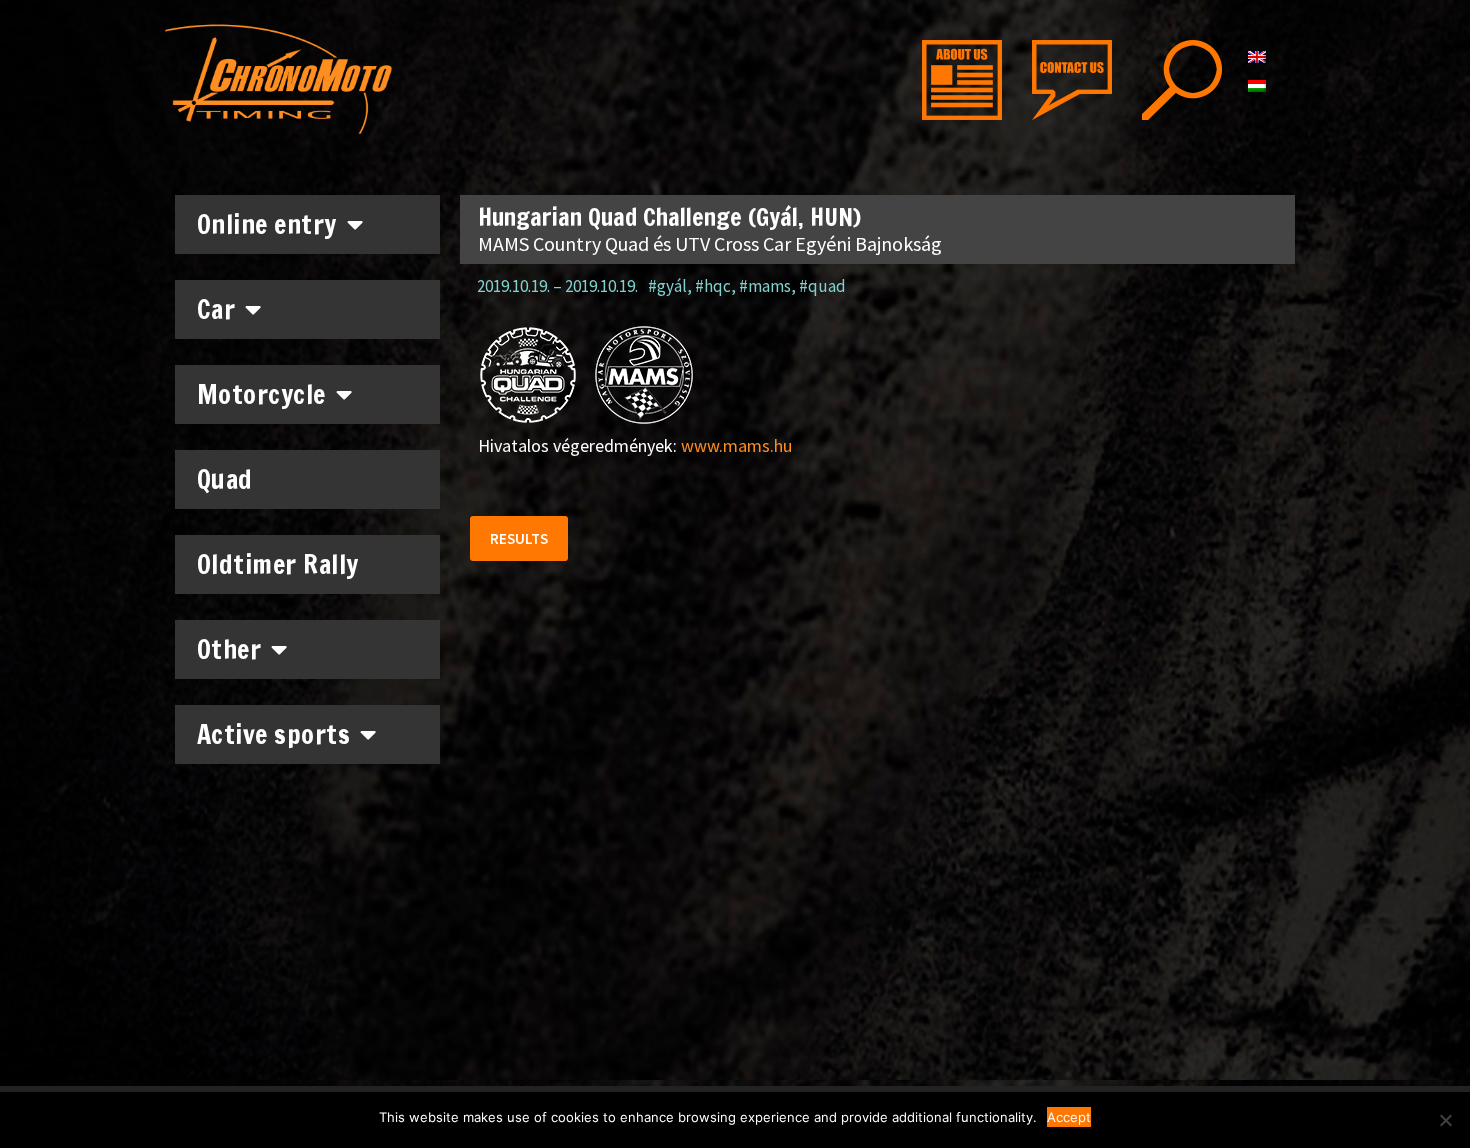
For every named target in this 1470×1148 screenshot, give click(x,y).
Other (229, 649)
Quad (225, 479)
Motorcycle (261, 394)
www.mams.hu (736, 445)
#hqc (713, 286)
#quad (822, 286)
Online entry (267, 224)
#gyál (667, 286)
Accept (1069, 1117)
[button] (519, 538)
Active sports (274, 734)
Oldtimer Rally (278, 564)
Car (216, 309)
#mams (765, 286)
